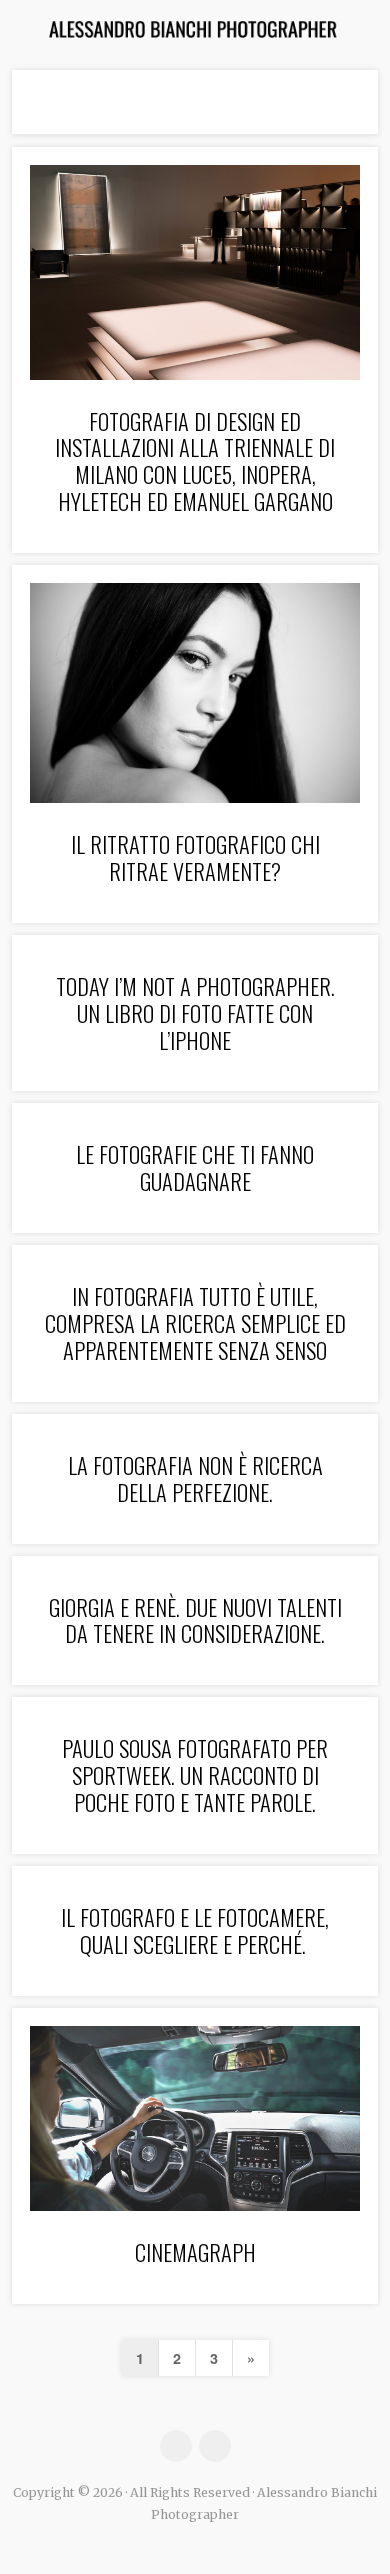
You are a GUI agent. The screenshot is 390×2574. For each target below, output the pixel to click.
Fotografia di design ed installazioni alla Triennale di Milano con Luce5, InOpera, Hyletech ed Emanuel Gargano (195, 461)
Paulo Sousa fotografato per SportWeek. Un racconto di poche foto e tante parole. (195, 1774)
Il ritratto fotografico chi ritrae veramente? (195, 857)
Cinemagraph (195, 2251)
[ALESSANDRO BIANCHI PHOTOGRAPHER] (195, 29)
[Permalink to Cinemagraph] (195, 2119)
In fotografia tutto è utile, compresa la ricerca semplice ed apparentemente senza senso (195, 1322)
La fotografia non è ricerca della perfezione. (195, 1478)
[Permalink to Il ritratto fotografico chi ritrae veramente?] (195, 693)
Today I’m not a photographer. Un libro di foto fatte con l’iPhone (195, 1012)
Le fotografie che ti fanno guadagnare (195, 1167)
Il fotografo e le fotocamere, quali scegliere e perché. (195, 1930)
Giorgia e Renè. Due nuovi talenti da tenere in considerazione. (195, 1620)
